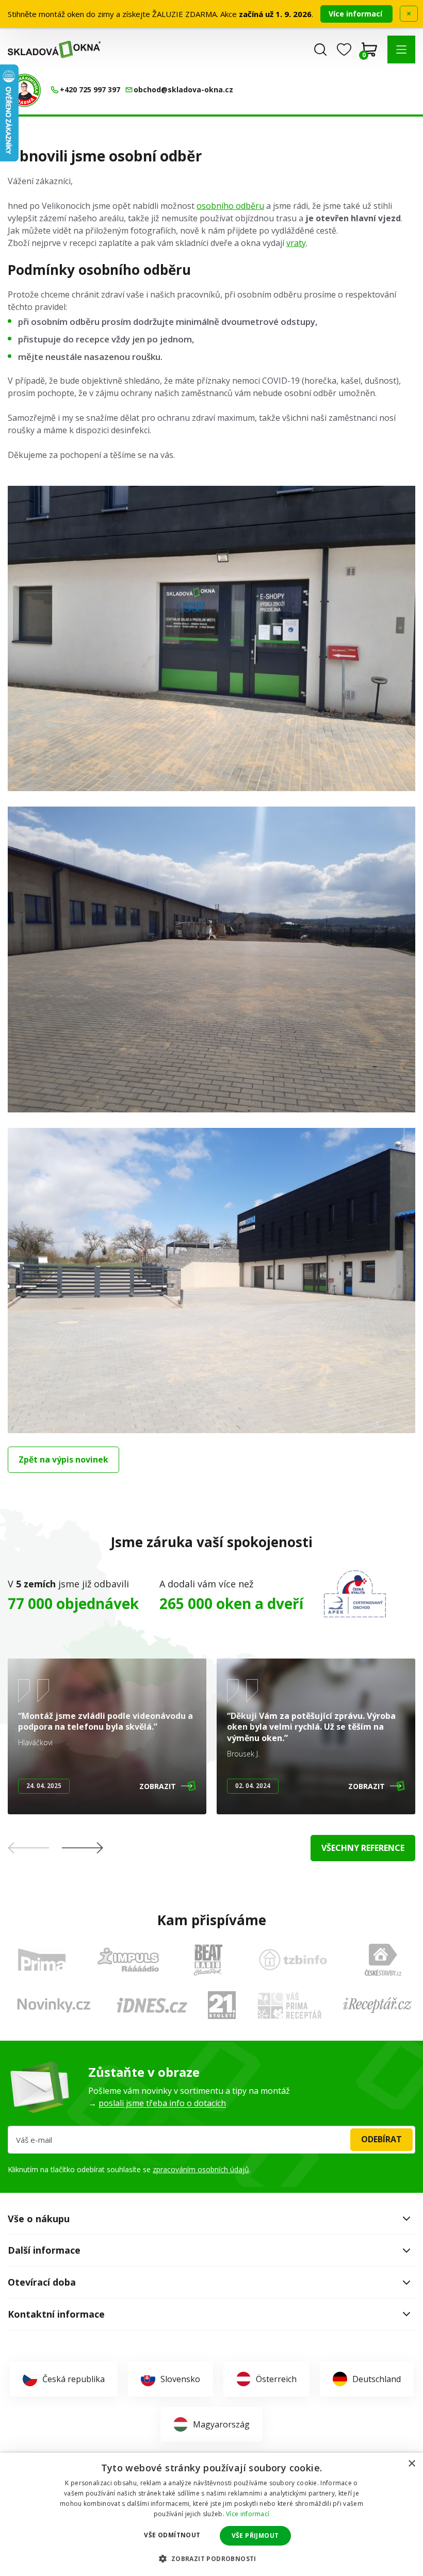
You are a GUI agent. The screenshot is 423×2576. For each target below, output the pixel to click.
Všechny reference (363, 1848)
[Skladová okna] (54, 49)
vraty (296, 243)
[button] (401, 50)
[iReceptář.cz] (377, 2005)
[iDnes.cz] (152, 2005)
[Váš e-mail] (211, 2140)
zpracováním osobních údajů (201, 2169)
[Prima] (42, 1959)
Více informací (356, 14)
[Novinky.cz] (54, 2005)
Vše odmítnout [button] (172, 2535)
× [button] (411, 2464)
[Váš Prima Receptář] (289, 2005)
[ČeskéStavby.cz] (383, 1960)
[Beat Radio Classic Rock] (208, 1960)
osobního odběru (230, 206)
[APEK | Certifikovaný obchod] (355, 1594)
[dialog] (211, 2514)
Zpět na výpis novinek (63, 1459)
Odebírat (381, 2139)
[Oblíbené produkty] (344, 50)
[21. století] (222, 2005)
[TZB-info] (293, 1960)
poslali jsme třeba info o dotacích (162, 2103)
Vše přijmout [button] (255, 2536)
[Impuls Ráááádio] (128, 1960)
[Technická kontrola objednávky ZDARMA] (24, 90)
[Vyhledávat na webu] (320, 50)
